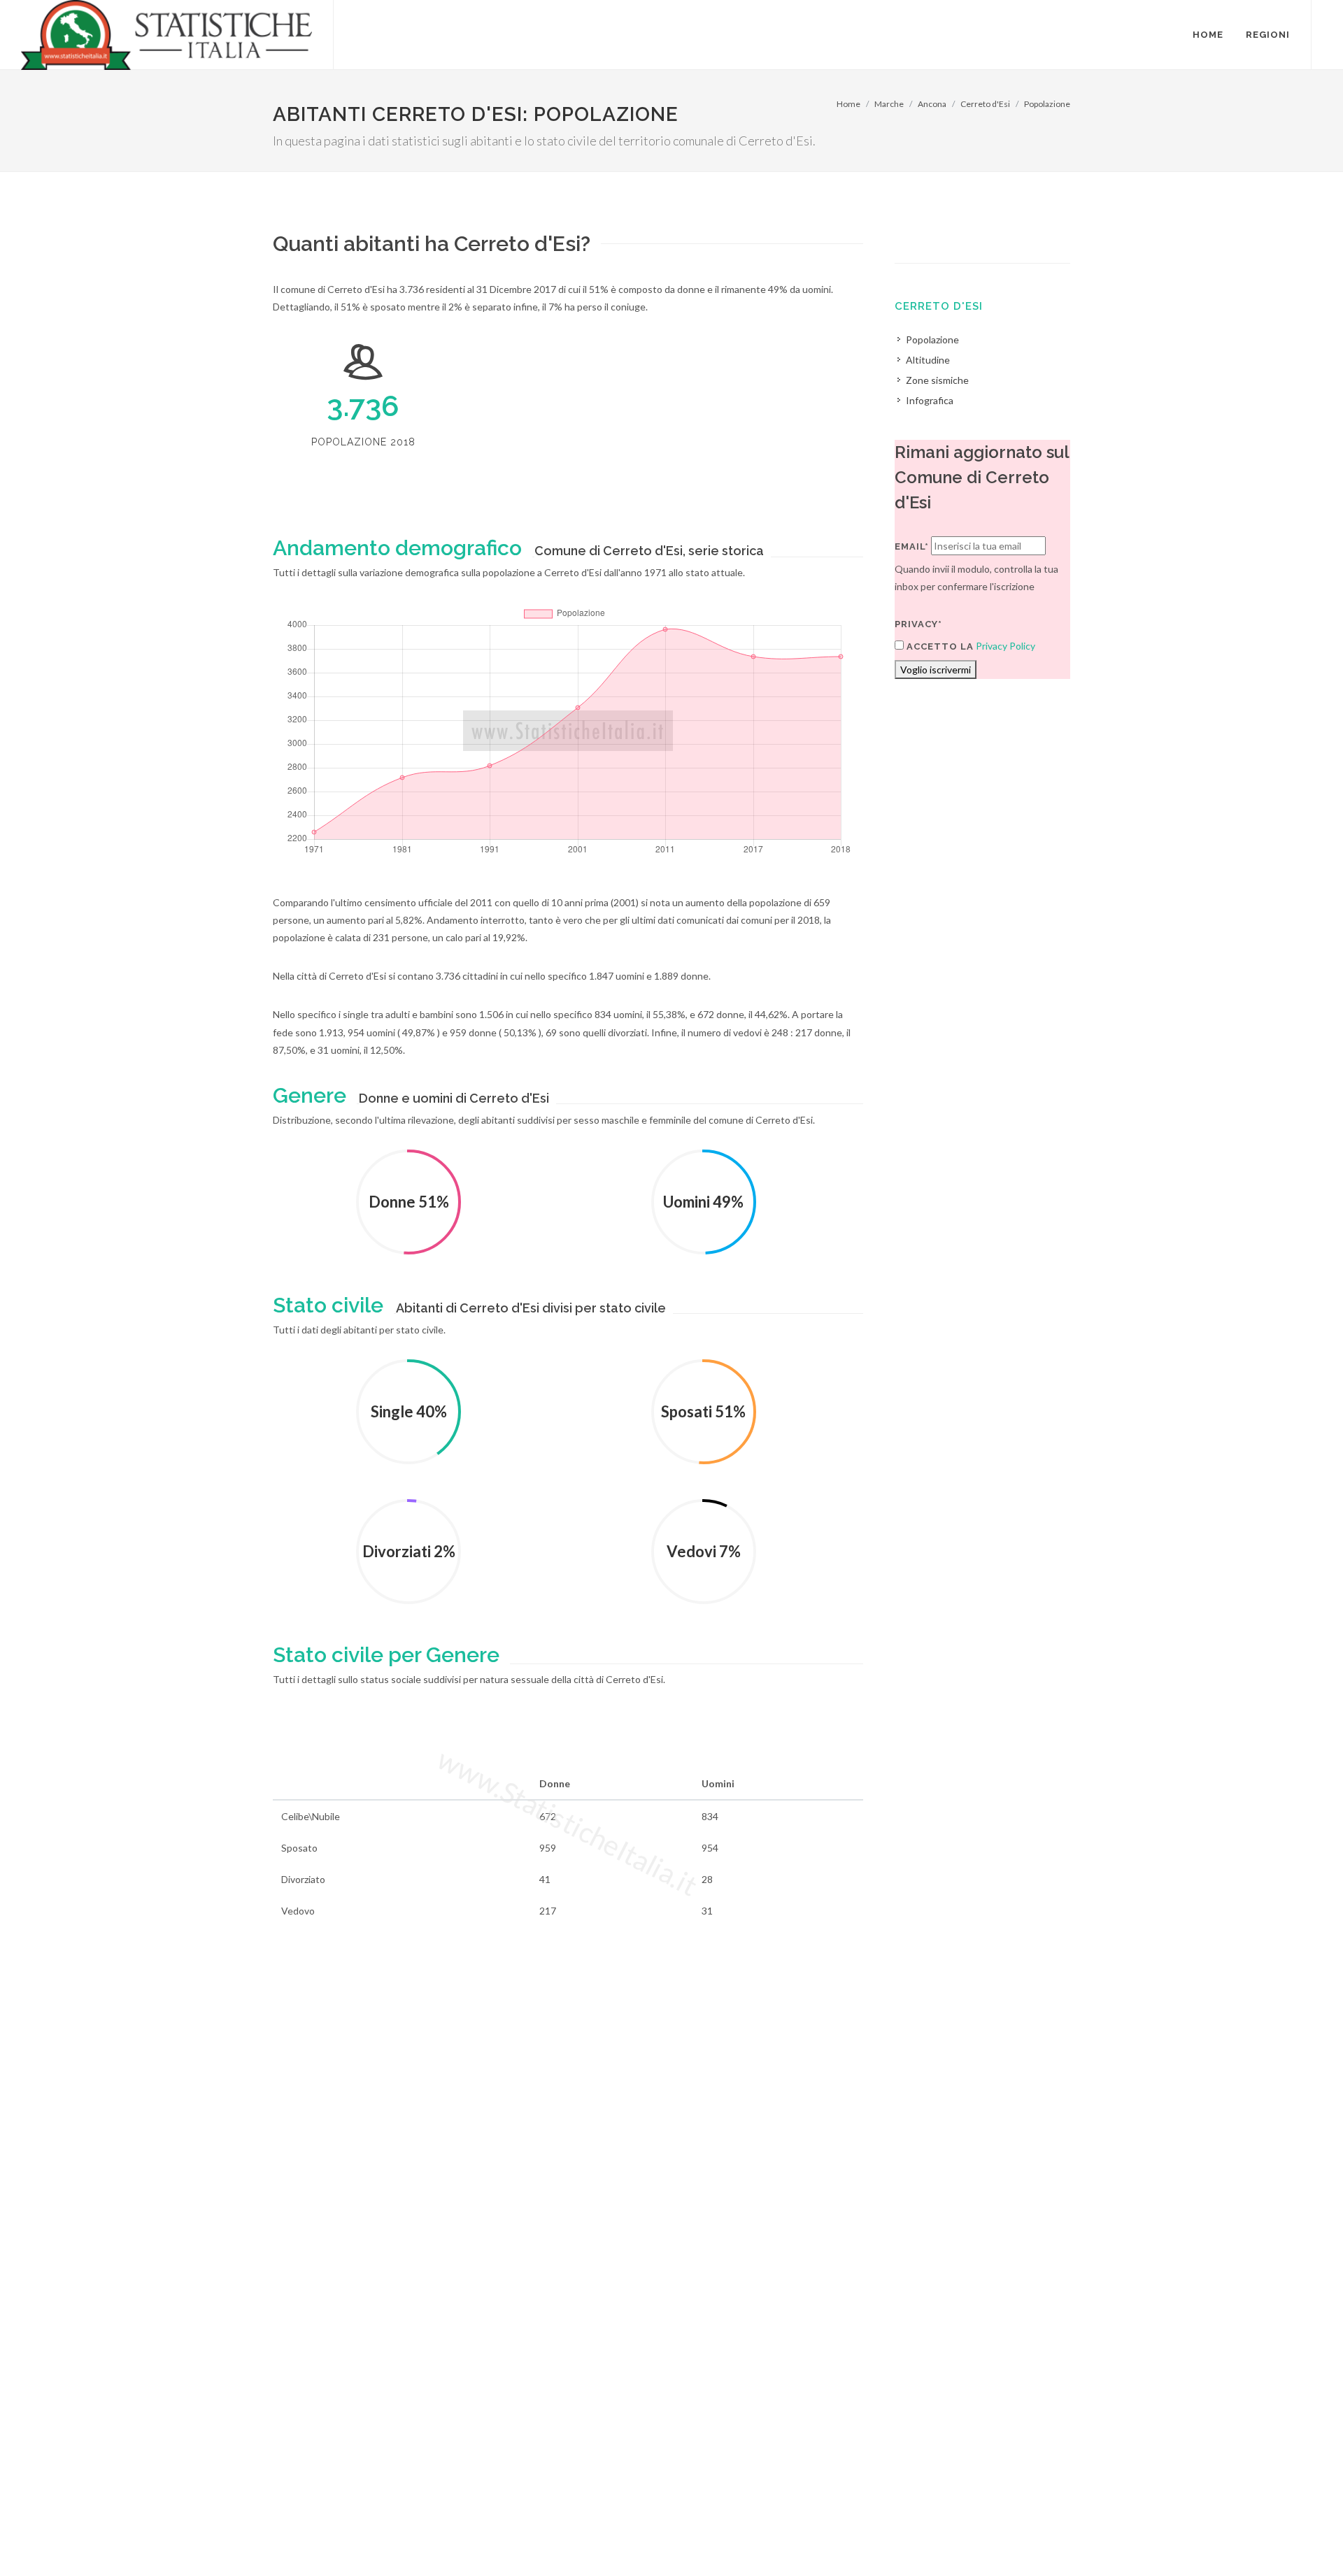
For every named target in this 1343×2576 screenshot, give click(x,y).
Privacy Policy (1006, 646)
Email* (912, 546)
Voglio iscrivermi (936, 670)
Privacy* (918, 624)
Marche (889, 104)
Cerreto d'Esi (985, 104)
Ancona (932, 104)
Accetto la (939, 646)
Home (848, 104)
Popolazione (1047, 104)
